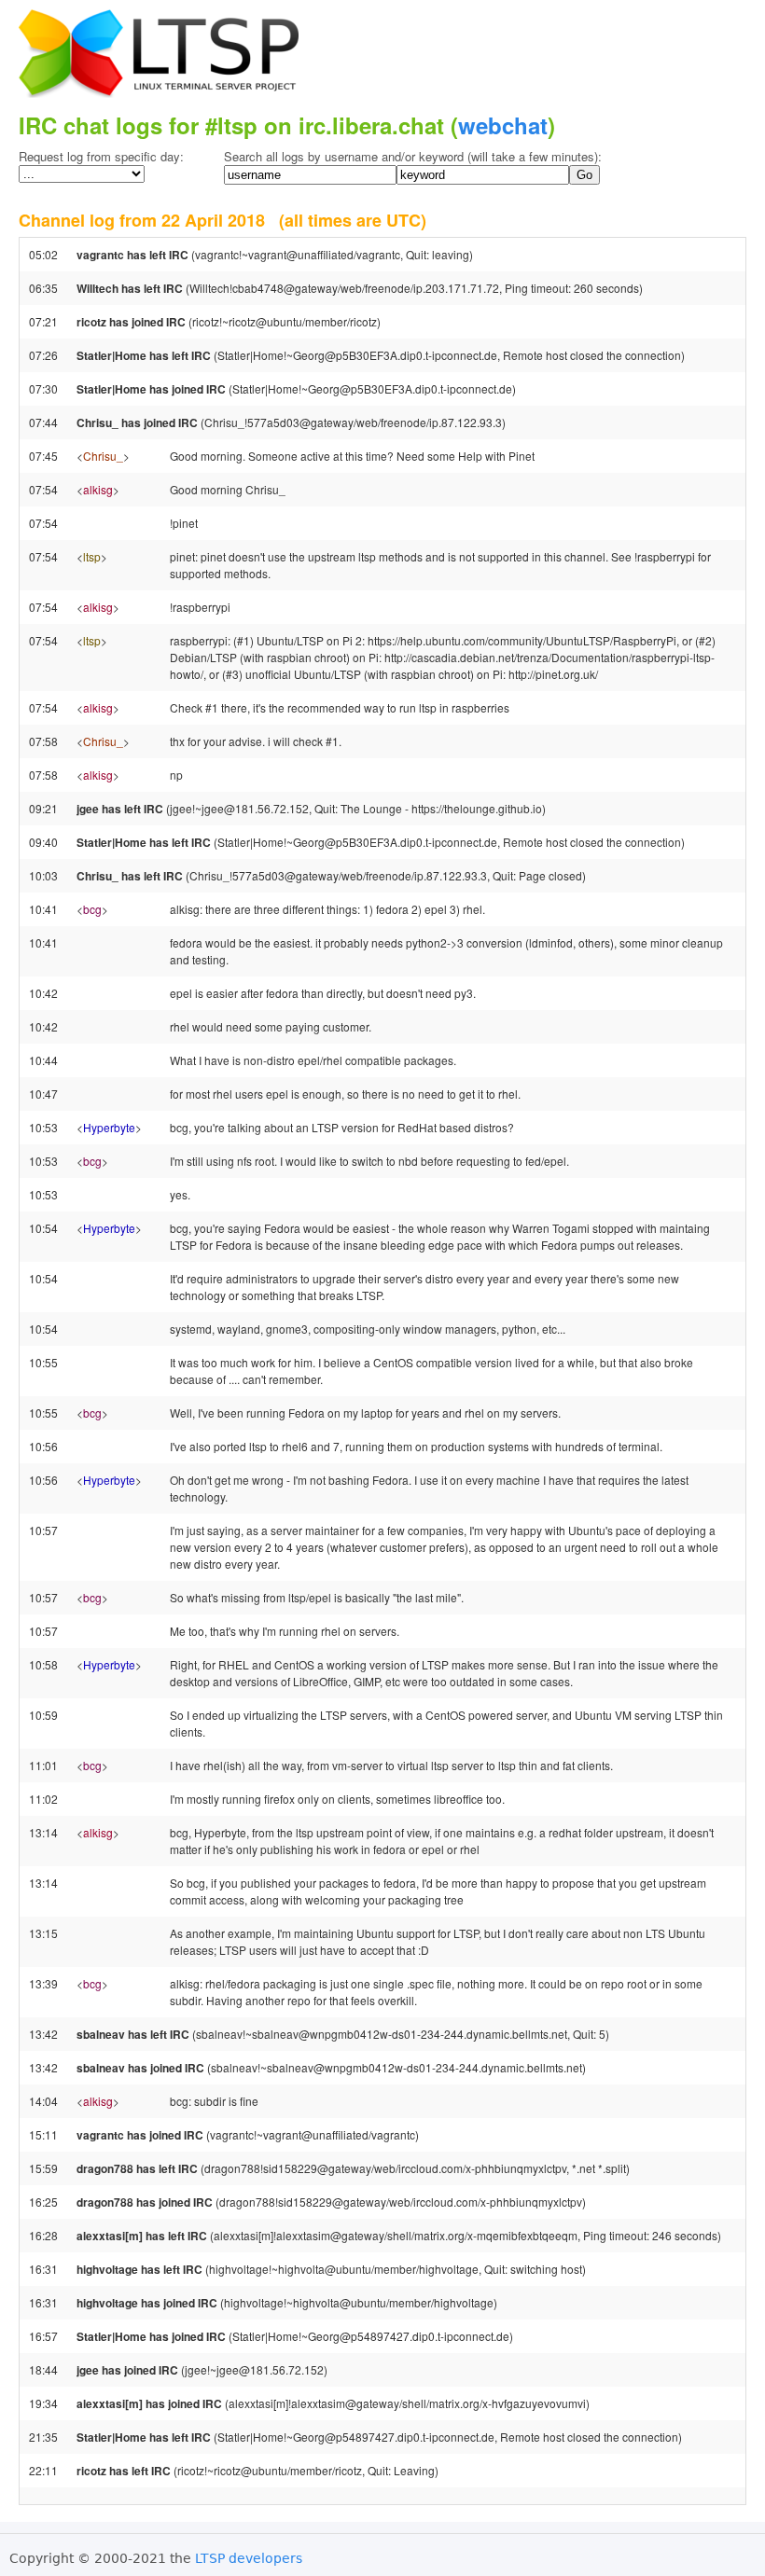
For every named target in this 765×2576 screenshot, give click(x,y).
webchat (503, 125)
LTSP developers (249, 2558)
